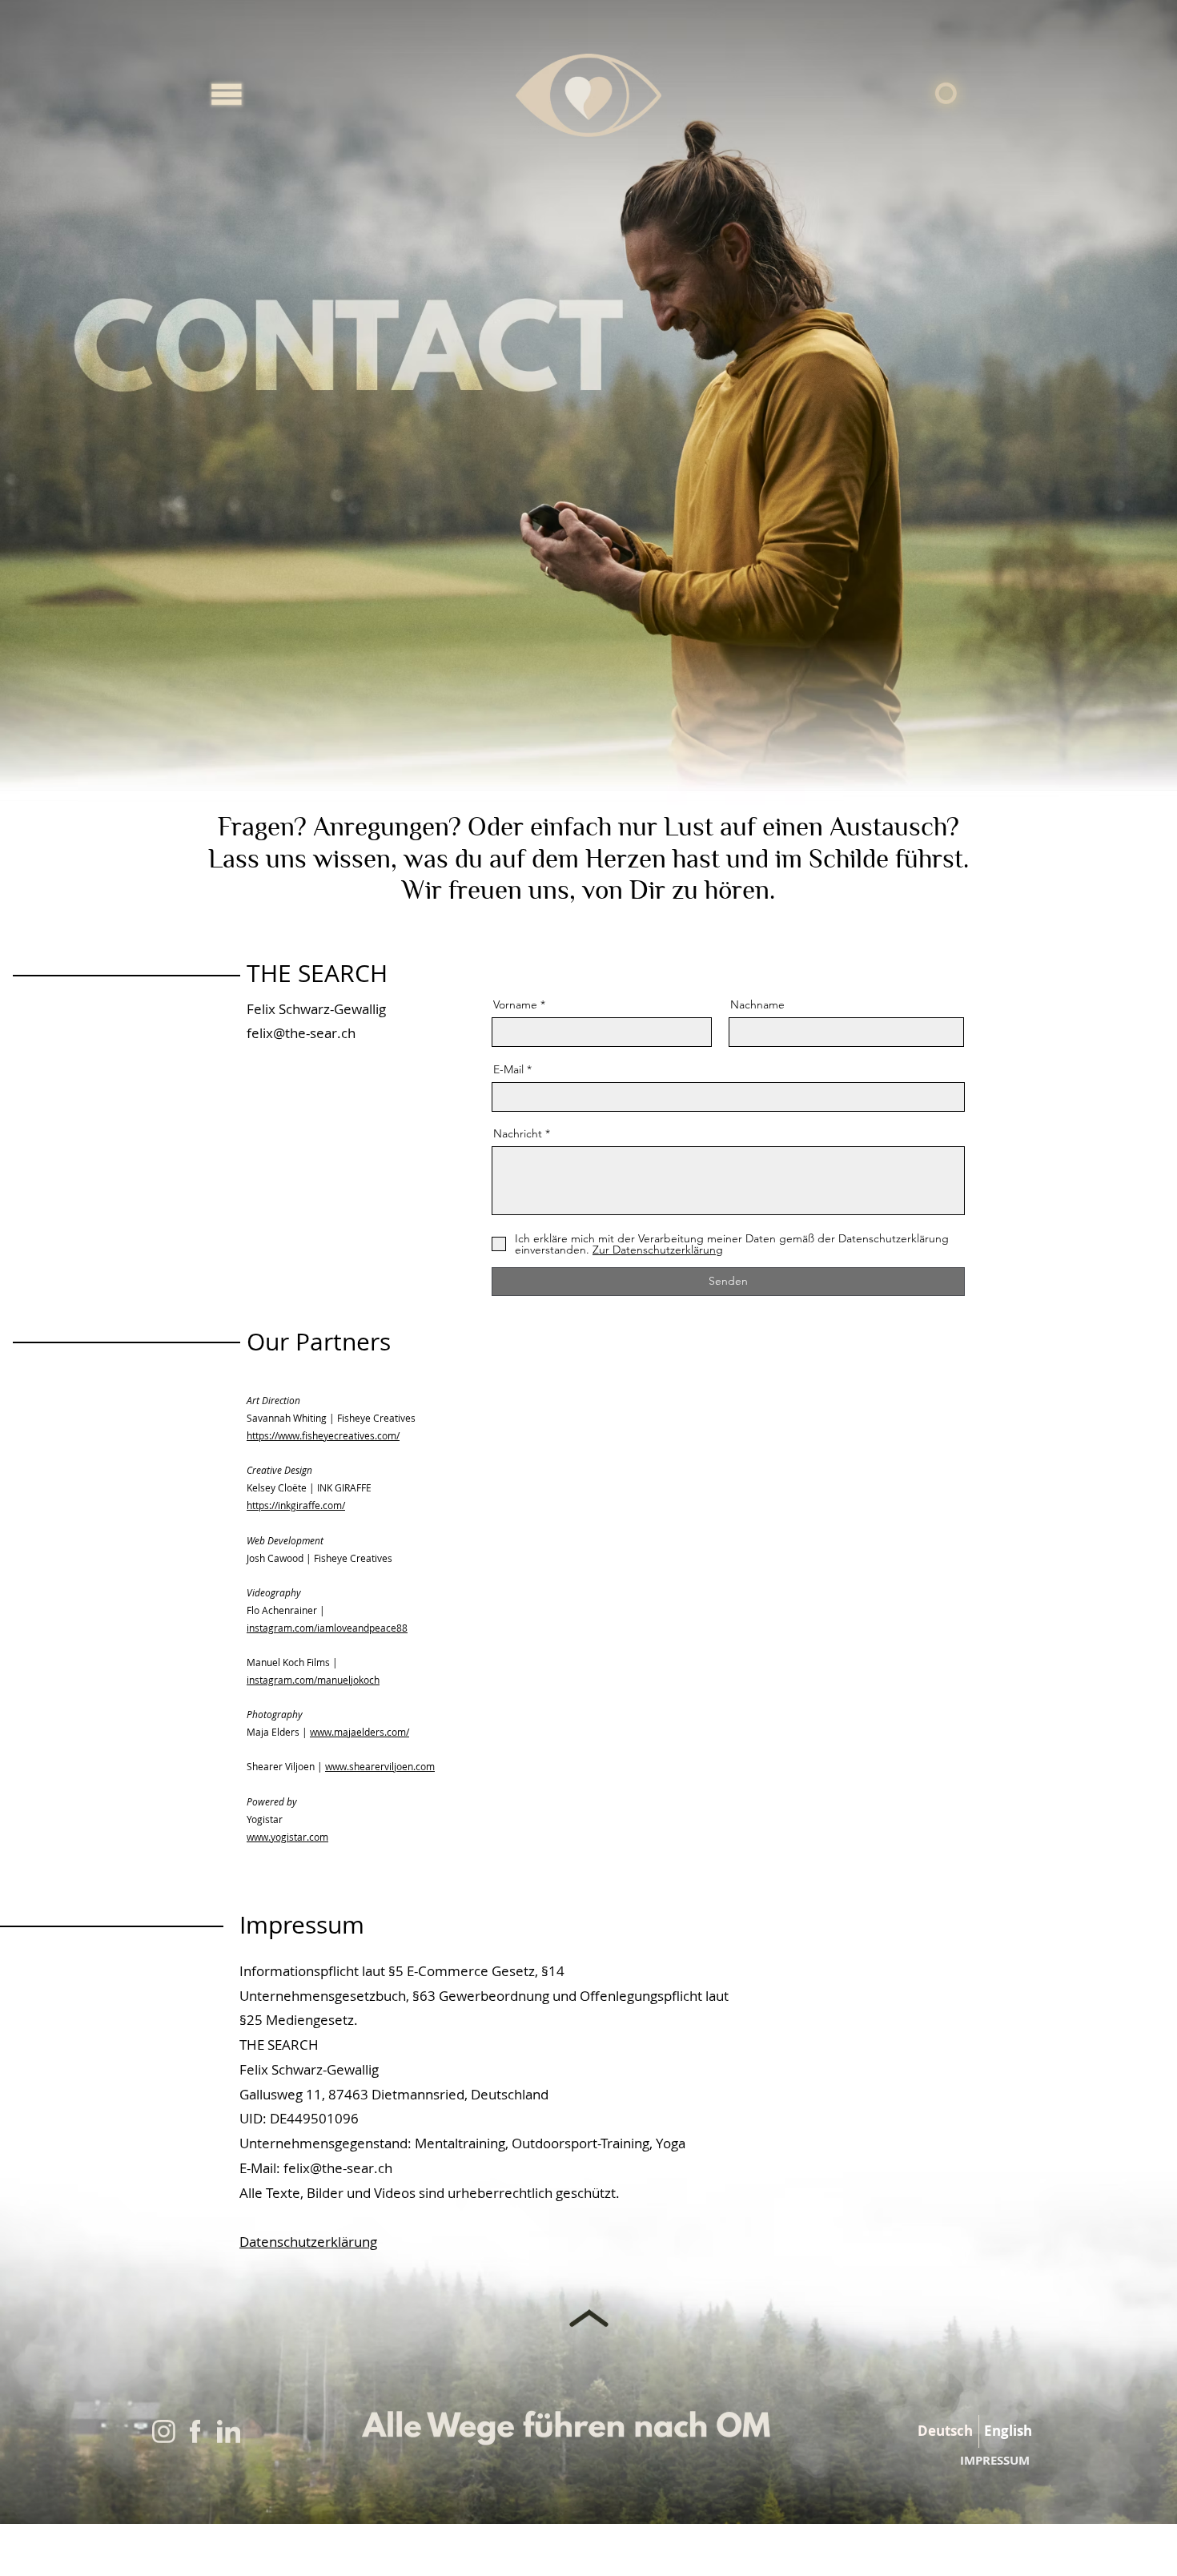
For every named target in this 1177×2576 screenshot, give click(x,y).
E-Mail (508, 1069)
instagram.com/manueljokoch (313, 1680)
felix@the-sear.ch (301, 1033)
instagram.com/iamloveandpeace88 (327, 1628)
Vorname (515, 1004)
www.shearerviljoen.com (380, 1766)
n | (317, 1766)
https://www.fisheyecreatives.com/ (323, 1435)
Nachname (757, 1004)
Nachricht (518, 1133)
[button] (227, 95)
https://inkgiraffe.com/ (296, 1505)
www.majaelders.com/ (360, 1732)
